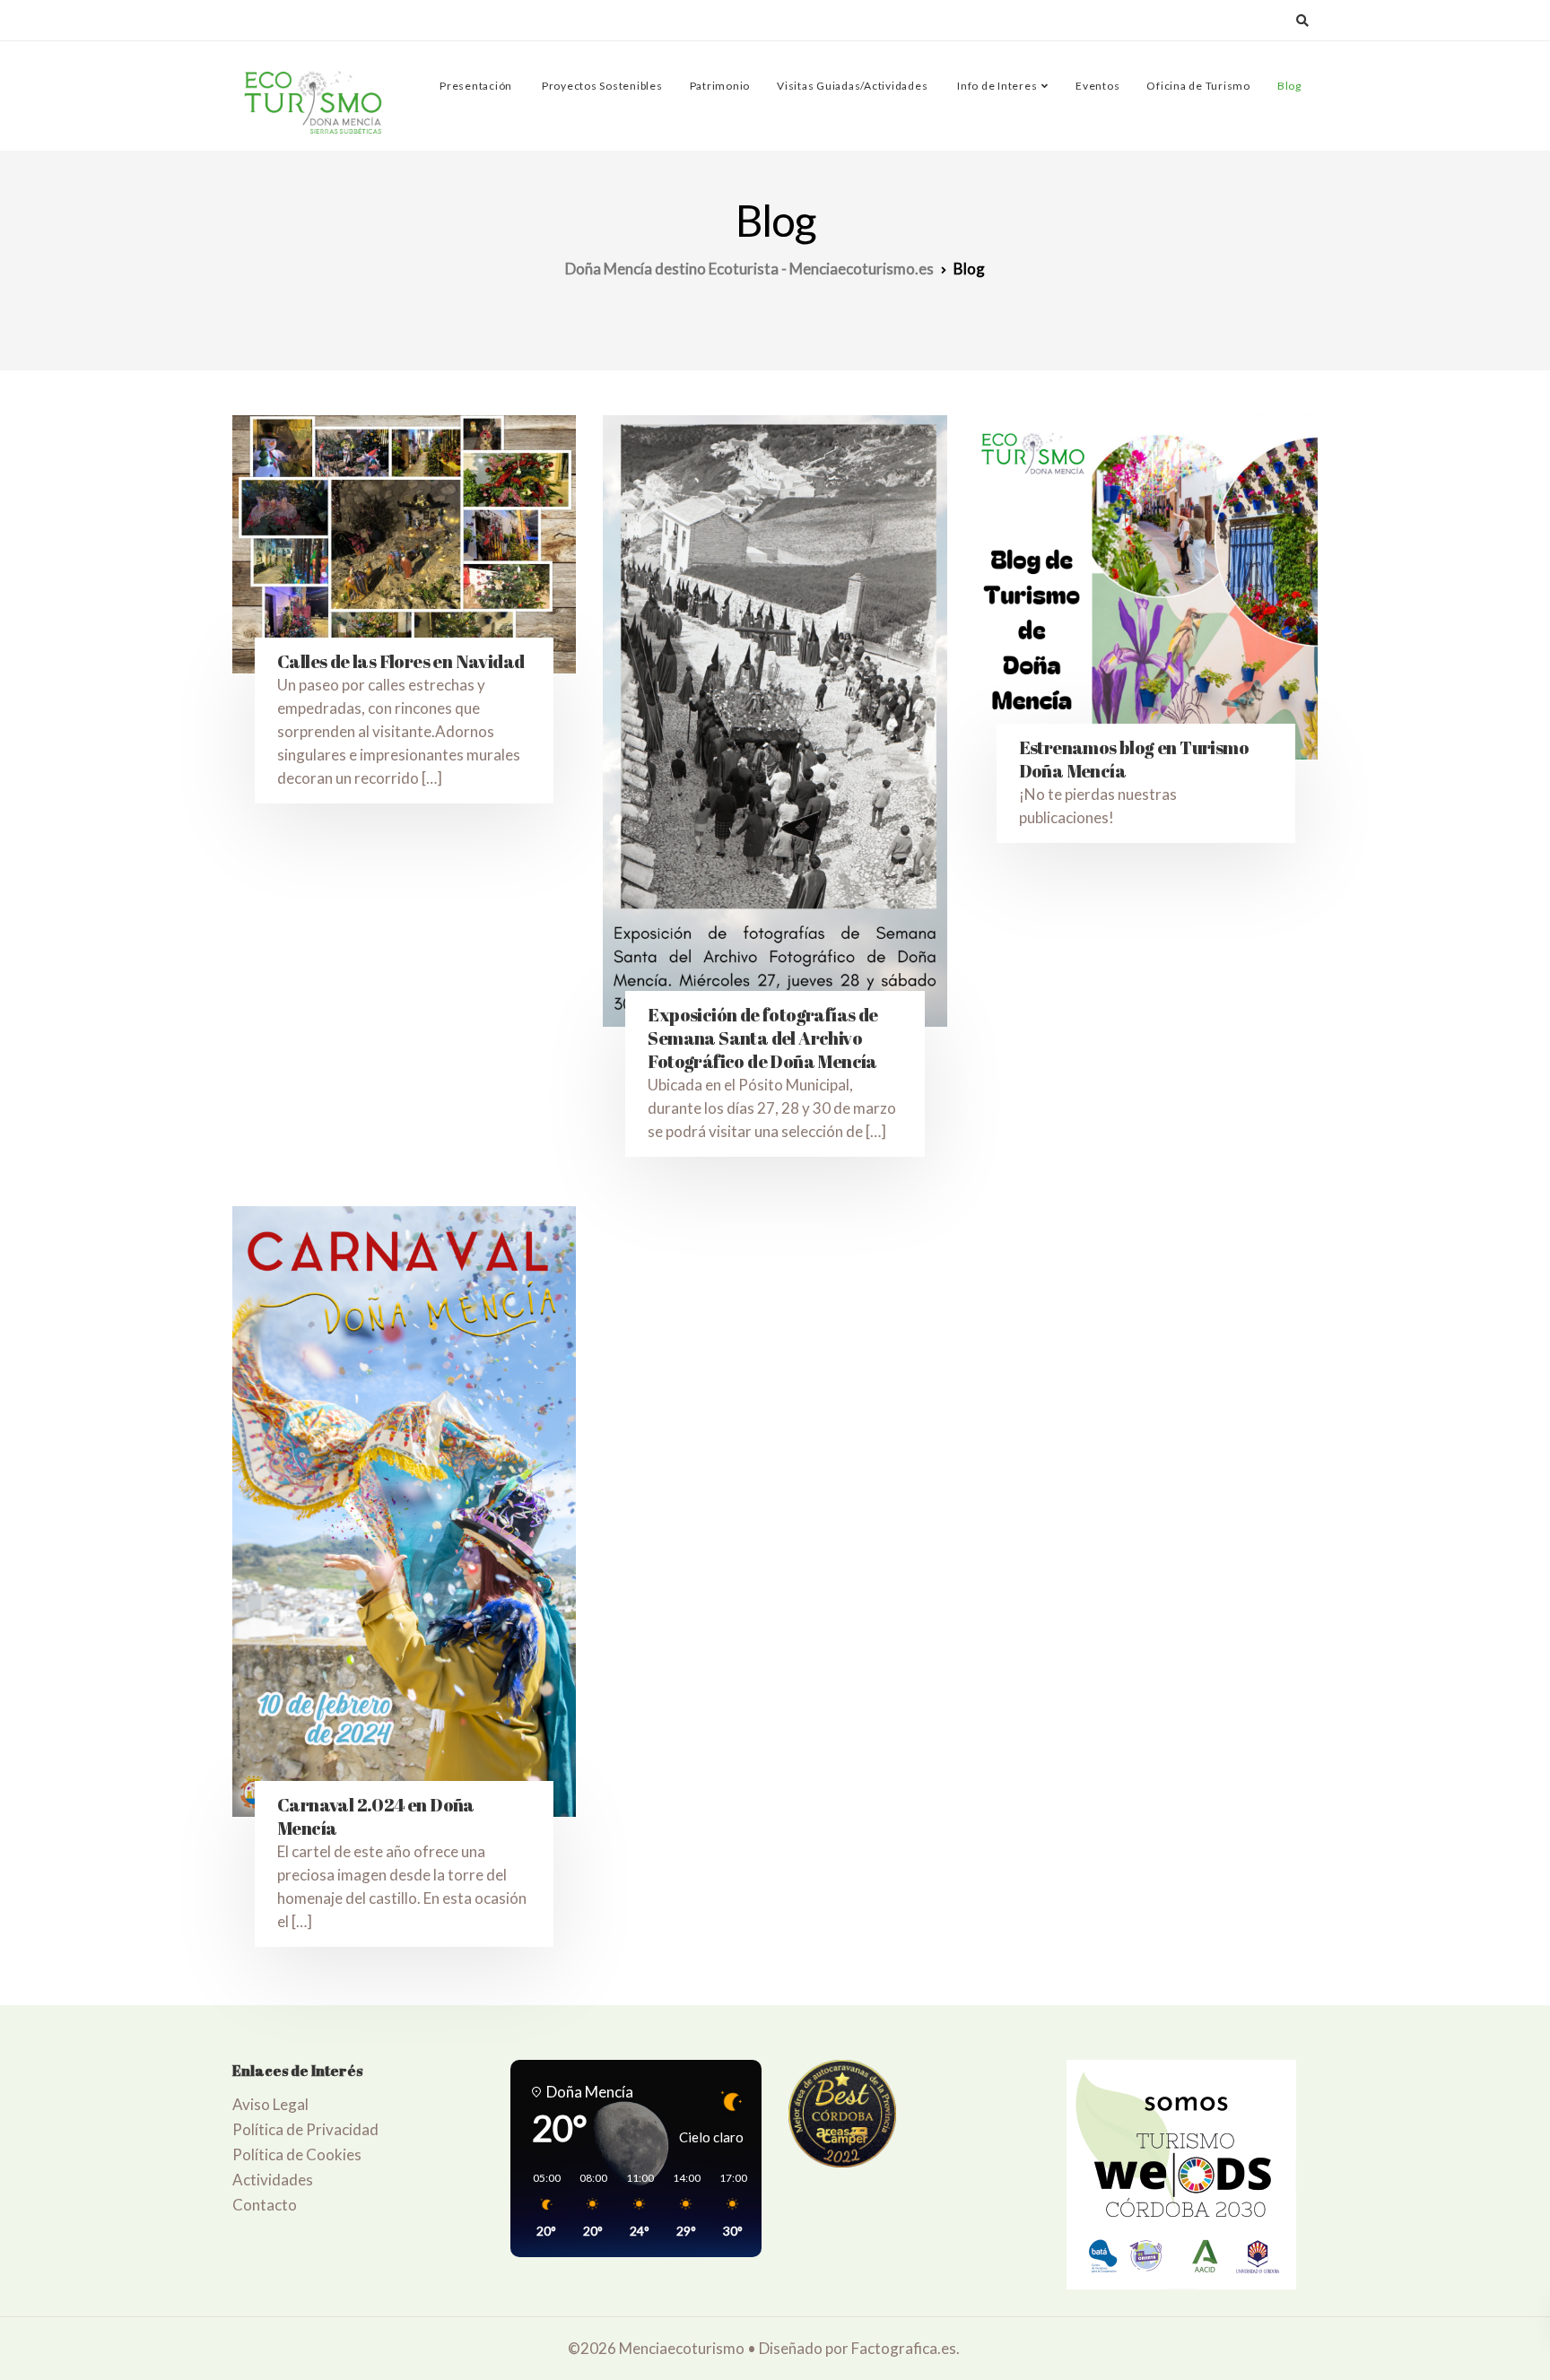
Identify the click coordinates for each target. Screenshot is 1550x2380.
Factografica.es (904, 2348)
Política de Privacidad (305, 2129)
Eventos (1097, 86)
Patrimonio (720, 86)
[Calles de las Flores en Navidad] (404, 544)
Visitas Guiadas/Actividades (852, 86)
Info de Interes (996, 86)
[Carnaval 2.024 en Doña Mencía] (404, 1511)
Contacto (265, 2205)
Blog (1289, 86)
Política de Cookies (297, 2154)
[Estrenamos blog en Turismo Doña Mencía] (1146, 587)
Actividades (273, 2180)
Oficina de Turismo (1198, 86)
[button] (540, 2205)
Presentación (475, 86)
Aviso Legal (270, 2104)
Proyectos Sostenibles (601, 86)
